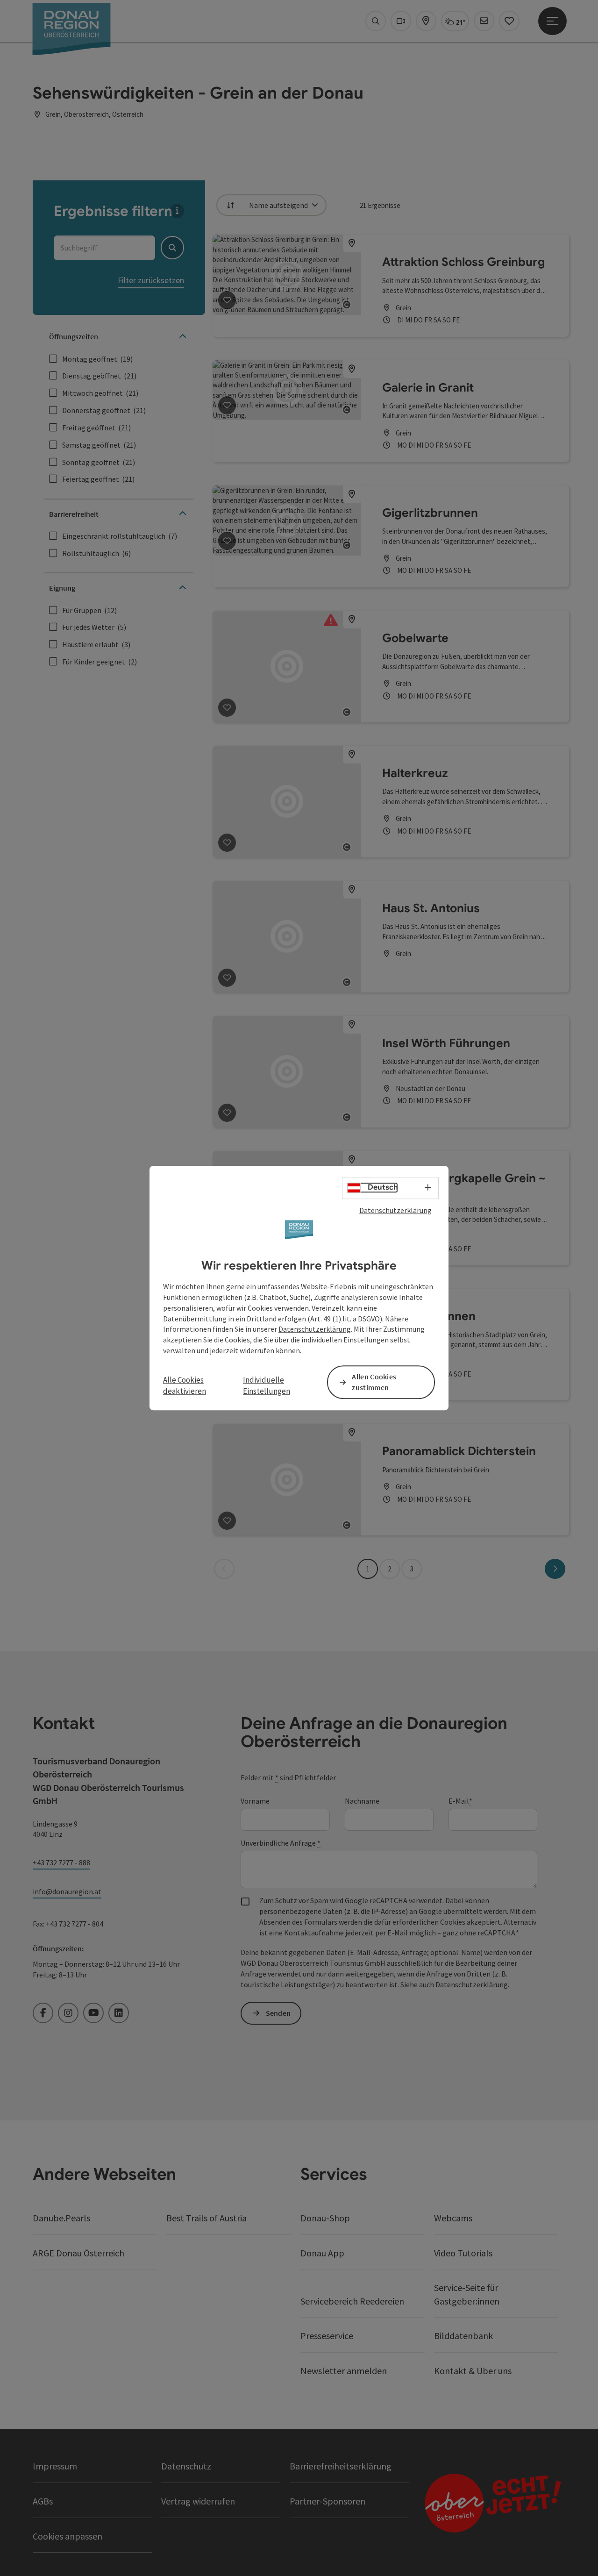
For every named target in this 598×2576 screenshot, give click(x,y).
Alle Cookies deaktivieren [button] (185, 1385)
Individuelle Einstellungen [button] (267, 1385)
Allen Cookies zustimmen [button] (374, 1382)
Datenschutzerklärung (395, 1210)
